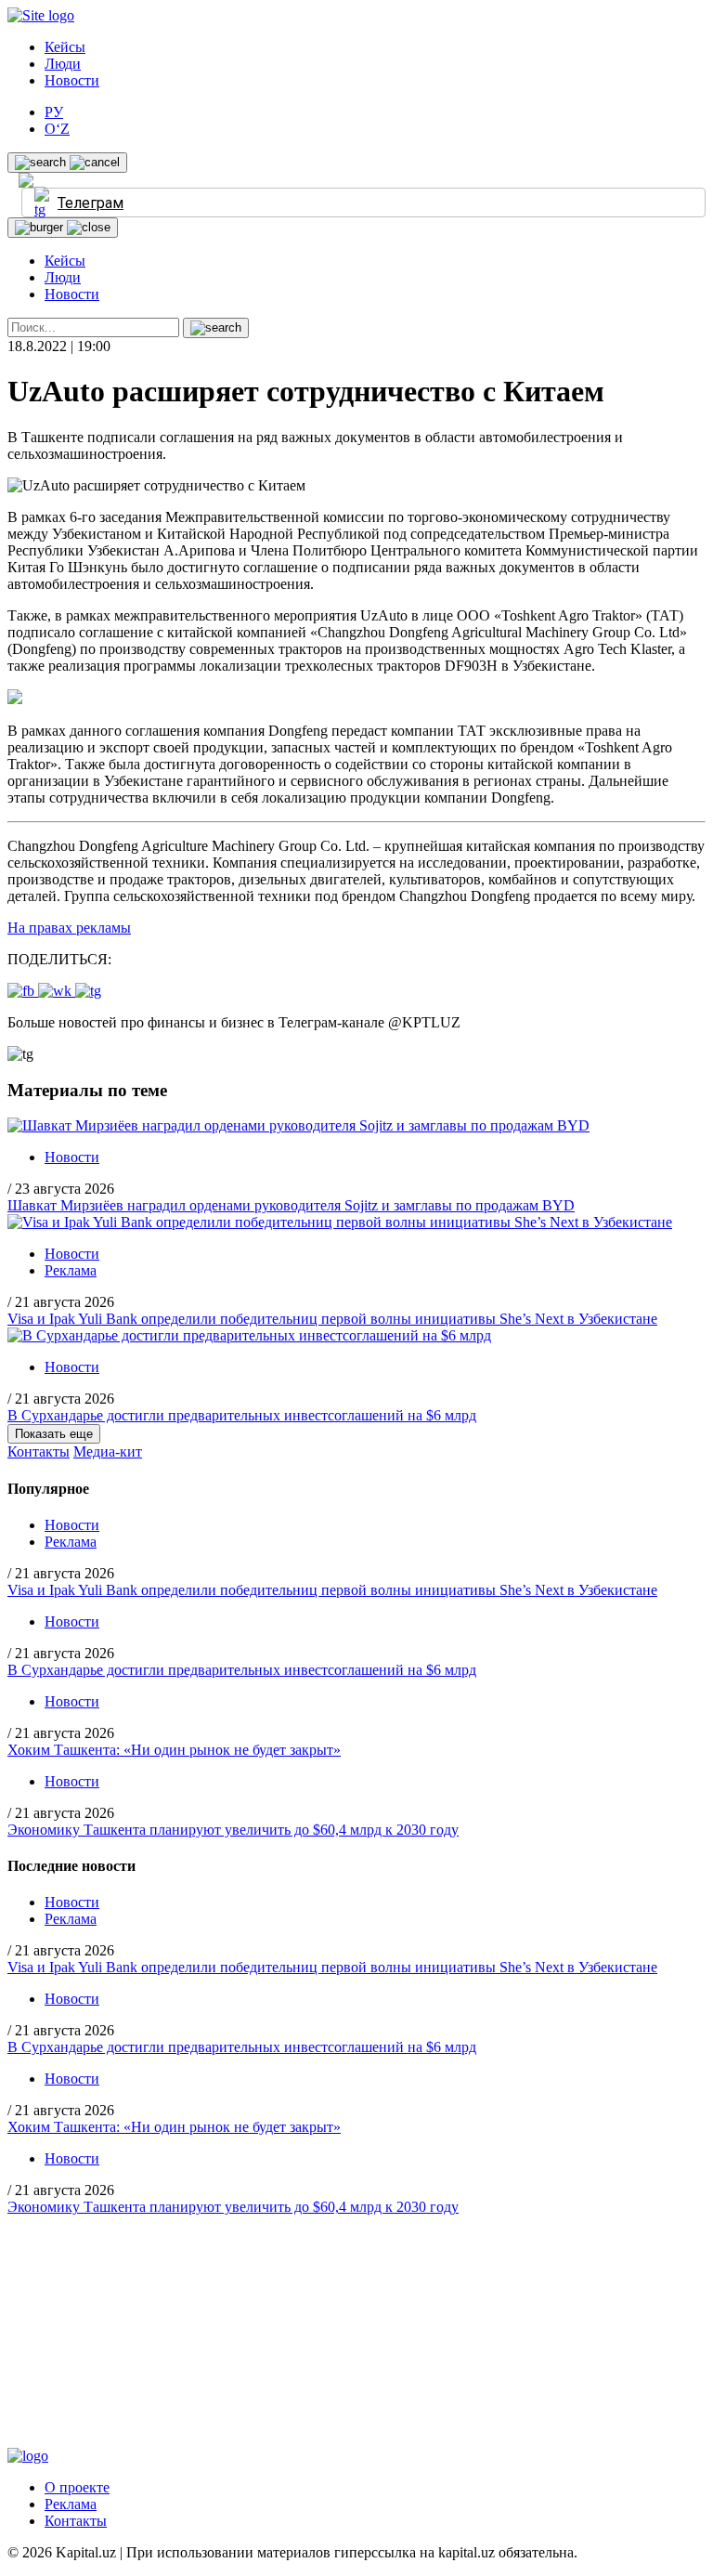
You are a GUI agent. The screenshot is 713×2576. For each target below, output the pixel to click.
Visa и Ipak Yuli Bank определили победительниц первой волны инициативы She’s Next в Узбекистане (332, 1319)
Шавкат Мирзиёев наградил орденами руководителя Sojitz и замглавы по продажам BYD (291, 1205)
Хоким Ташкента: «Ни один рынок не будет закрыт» (174, 1750)
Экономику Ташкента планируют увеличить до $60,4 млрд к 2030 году (233, 1830)
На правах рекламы (69, 928)
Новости (72, 80)
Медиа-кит (108, 1451)
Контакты (39, 1451)
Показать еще (54, 1434)
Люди (63, 64)
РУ (54, 112)
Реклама (71, 1270)
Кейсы (65, 47)
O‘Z (57, 129)
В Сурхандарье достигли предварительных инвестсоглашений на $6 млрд (242, 1415)
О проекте (77, 2487)
